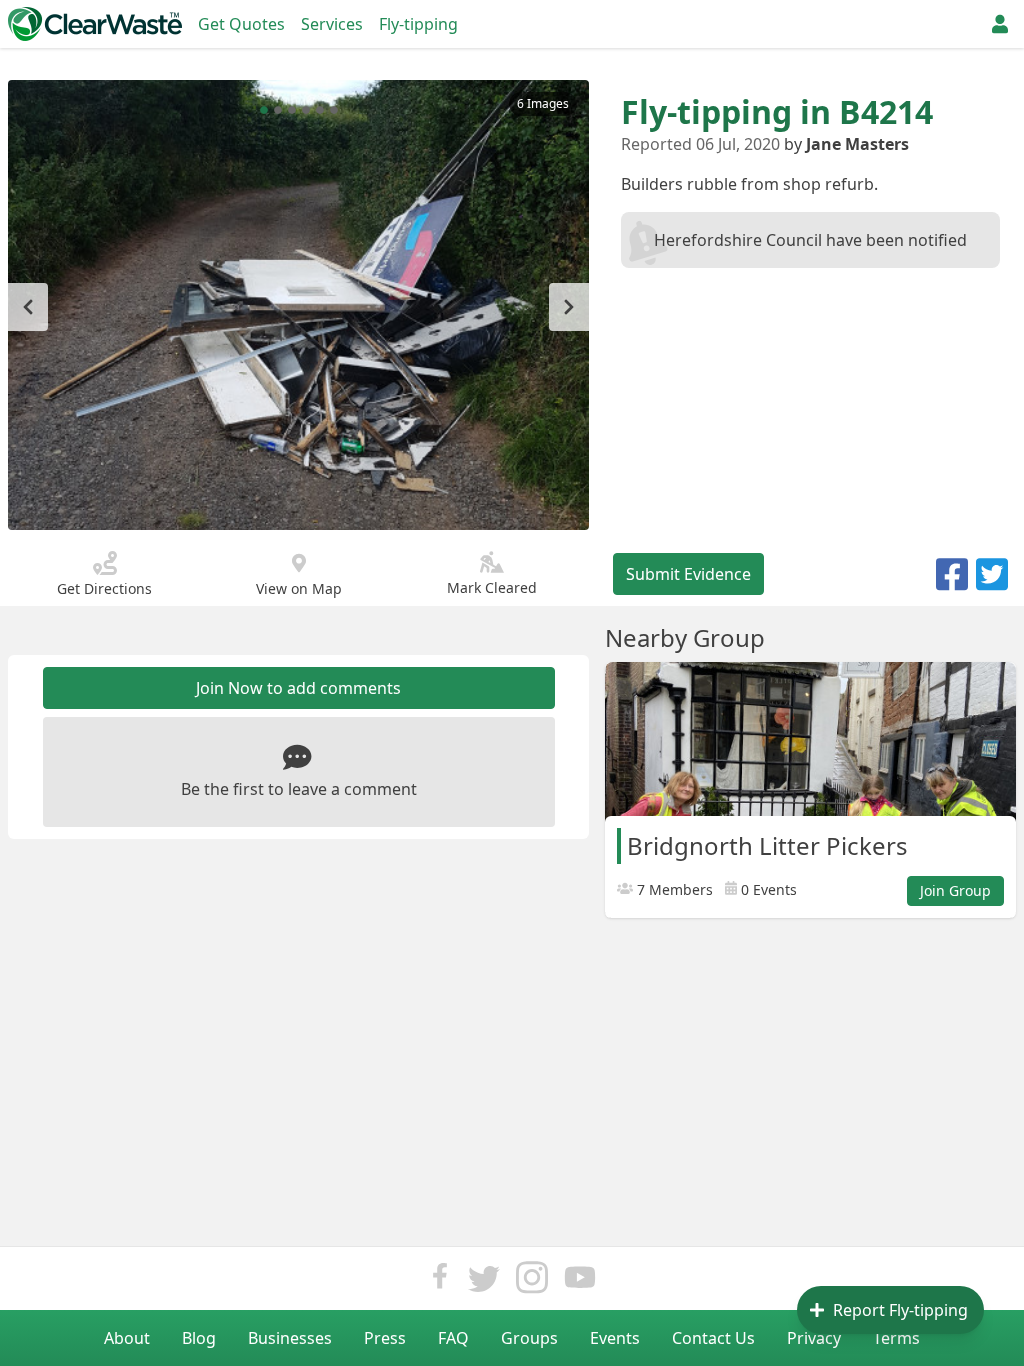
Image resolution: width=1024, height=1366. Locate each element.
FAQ (453, 1338)
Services (332, 24)
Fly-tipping (418, 24)
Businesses (290, 1338)
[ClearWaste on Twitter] (484, 1282)
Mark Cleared (492, 587)
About (127, 1338)
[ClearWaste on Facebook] (440, 1282)
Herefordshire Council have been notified (810, 240)
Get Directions (104, 588)
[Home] (95, 24)
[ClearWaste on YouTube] (580, 1282)
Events (615, 1338)
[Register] (1000, 24)
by (846, 144)
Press (385, 1338)
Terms (896, 1338)
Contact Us (713, 1338)
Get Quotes (241, 24)
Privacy (814, 1338)
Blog (199, 1338)
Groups (529, 1338)
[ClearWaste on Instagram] (532, 1282)
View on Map (299, 588)
